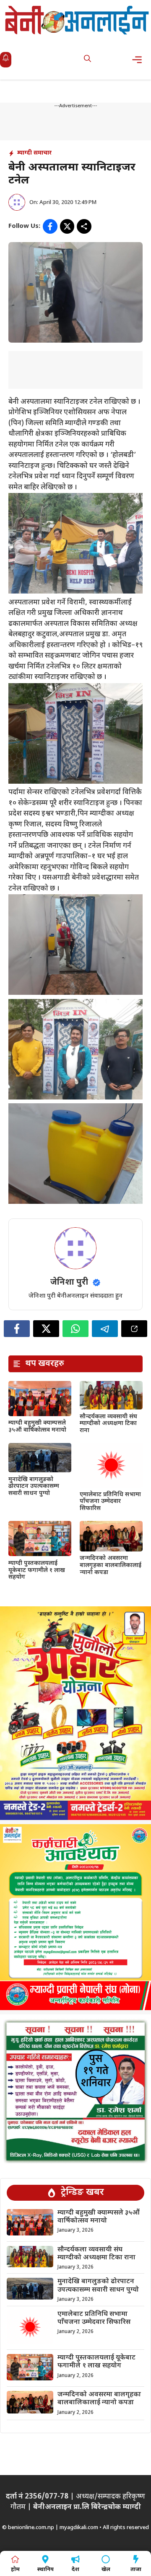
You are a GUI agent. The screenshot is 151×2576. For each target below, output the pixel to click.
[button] (87, 60)
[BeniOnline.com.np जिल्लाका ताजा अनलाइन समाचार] (78, 20)
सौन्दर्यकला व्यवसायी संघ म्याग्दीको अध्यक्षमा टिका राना (108, 1424)
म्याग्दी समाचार (34, 153)
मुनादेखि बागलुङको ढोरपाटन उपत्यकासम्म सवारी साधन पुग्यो (34, 1487)
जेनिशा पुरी (69, 1283)
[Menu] (139, 60)
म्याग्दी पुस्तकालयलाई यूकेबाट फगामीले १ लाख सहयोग (37, 1571)
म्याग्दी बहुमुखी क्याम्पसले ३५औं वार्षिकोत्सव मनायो (37, 1427)
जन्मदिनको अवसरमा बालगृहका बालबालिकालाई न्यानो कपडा (111, 1565)
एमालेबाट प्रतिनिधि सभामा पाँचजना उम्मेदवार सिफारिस (110, 1502)
